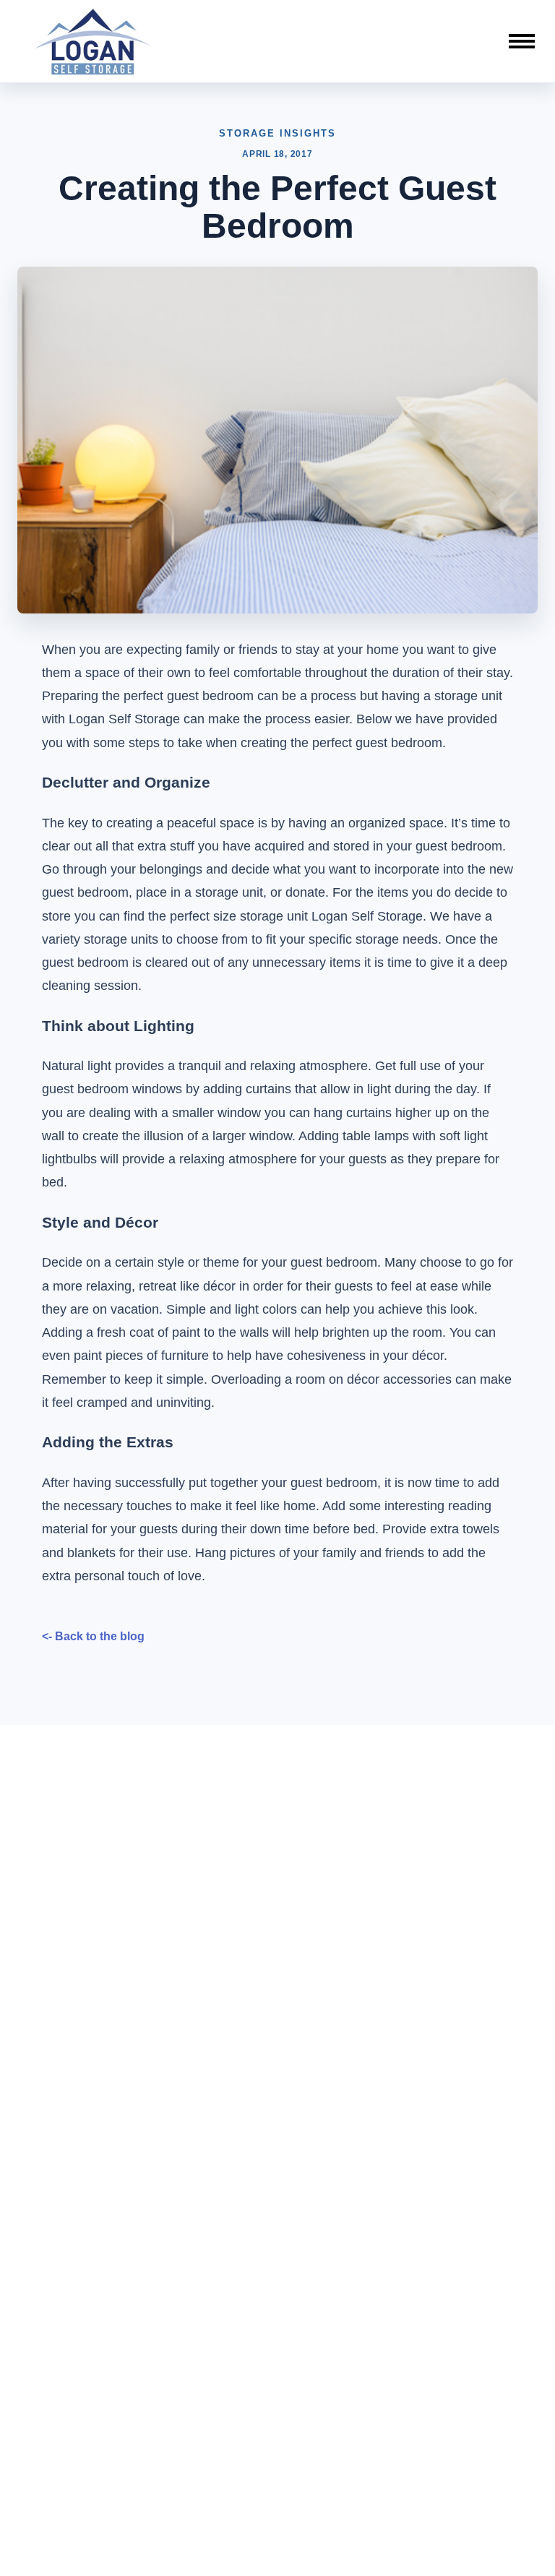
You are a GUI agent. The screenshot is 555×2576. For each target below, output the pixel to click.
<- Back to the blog (93, 1636)
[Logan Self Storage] (93, 41)
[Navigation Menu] (522, 41)
